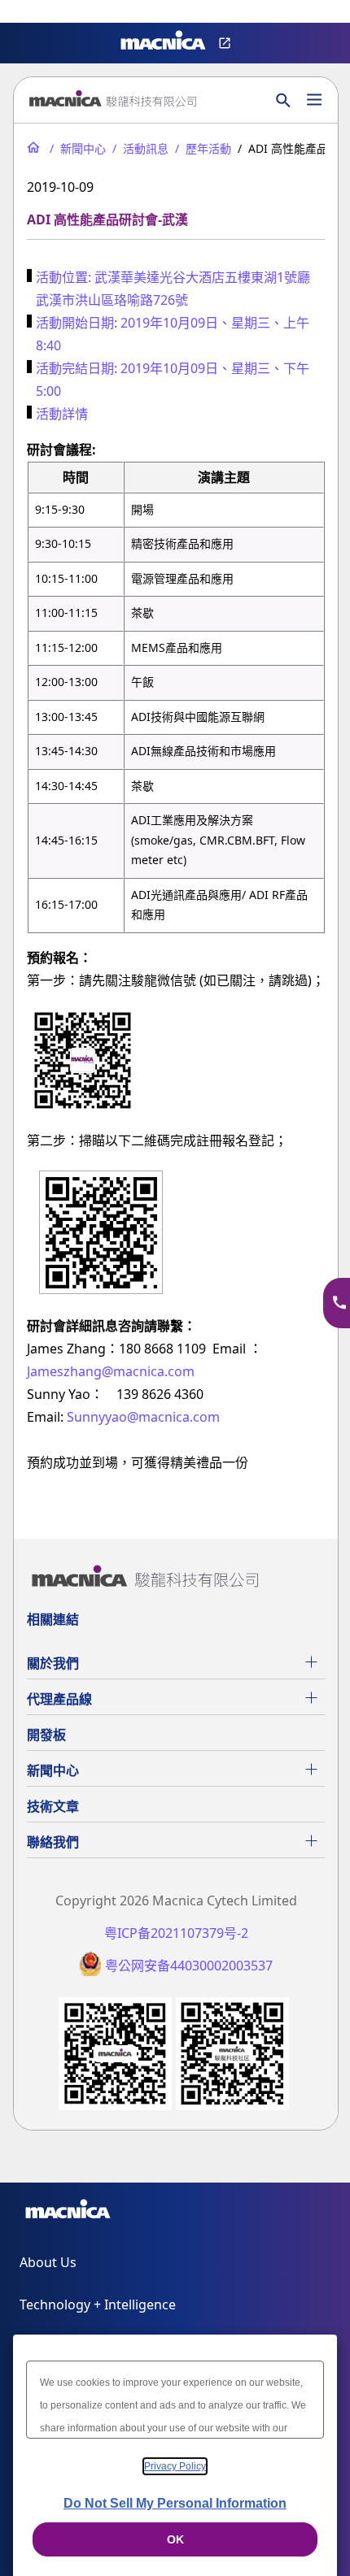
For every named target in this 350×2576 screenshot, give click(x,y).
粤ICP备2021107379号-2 (176, 1933)
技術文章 (53, 1806)
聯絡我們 (53, 1842)
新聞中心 (53, 1770)
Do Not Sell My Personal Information (175, 2503)
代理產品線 (59, 1699)
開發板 (46, 1735)
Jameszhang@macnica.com (111, 1371)
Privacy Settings (39, 13)
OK (175, 2539)
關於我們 (53, 1663)
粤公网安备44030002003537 (189, 1966)
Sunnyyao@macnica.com (143, 1417)
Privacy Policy (175, 2466)
